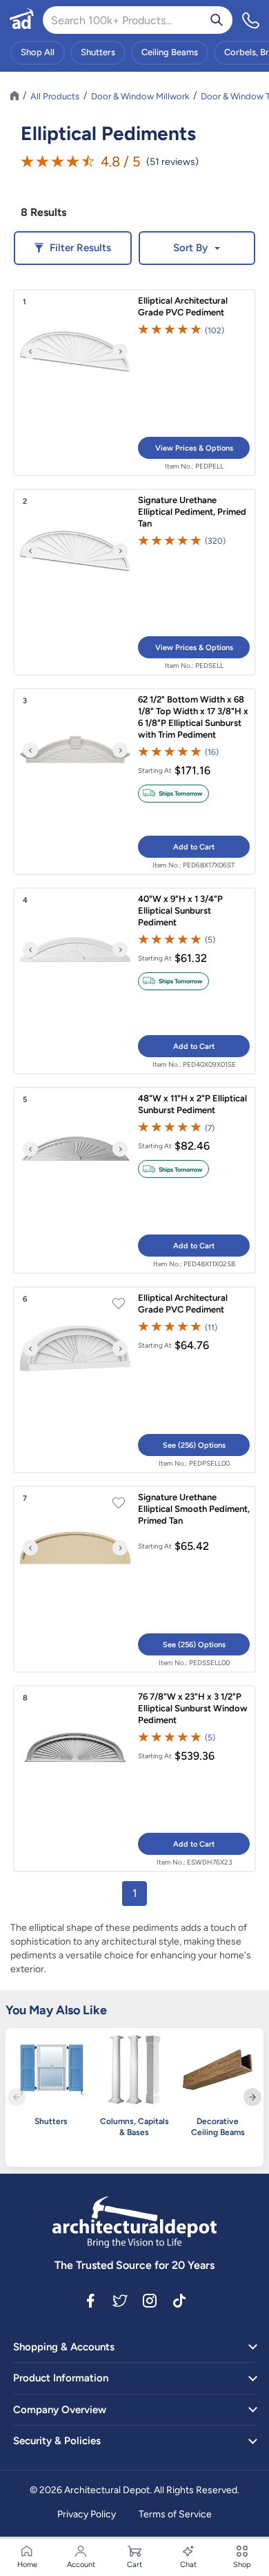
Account (81, 2565)
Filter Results (80, 248)
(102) (215, 330)
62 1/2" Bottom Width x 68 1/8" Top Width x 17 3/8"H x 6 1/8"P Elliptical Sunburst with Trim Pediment (193, 717)
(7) (210, 1128)
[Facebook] (90, 2300)
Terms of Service (175, 2514)
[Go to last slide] (30, 351)
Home (27, 2565)
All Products (55, 96)
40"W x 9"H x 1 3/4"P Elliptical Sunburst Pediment (180, 911)
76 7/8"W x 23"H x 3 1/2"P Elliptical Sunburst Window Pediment (193, 1708)
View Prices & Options (194, 448)
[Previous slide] (17, 2097)
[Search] (217, 20)
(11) (211, 1327)
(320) (215, 541)
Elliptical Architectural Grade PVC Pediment (183, 306)
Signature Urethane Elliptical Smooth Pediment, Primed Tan (194, 1509)
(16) (212, 752)
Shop (242, 2565)
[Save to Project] (119, 1305)
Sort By (190, 248)
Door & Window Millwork (140, 96)
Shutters (98, 52)
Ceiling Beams (170, 52)
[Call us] (251, 20)
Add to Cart (194, 847)
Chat (188, 2565)
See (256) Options (194, 1445)
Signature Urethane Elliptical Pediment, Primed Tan (192, 512)
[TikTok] (179, 2300)
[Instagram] (150, 2300)
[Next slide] (120, 351)
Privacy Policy (87, 2514)
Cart (134, 2565)
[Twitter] (120, 2300)
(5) (210, 940)
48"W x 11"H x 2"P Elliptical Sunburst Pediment (192, 1104)
